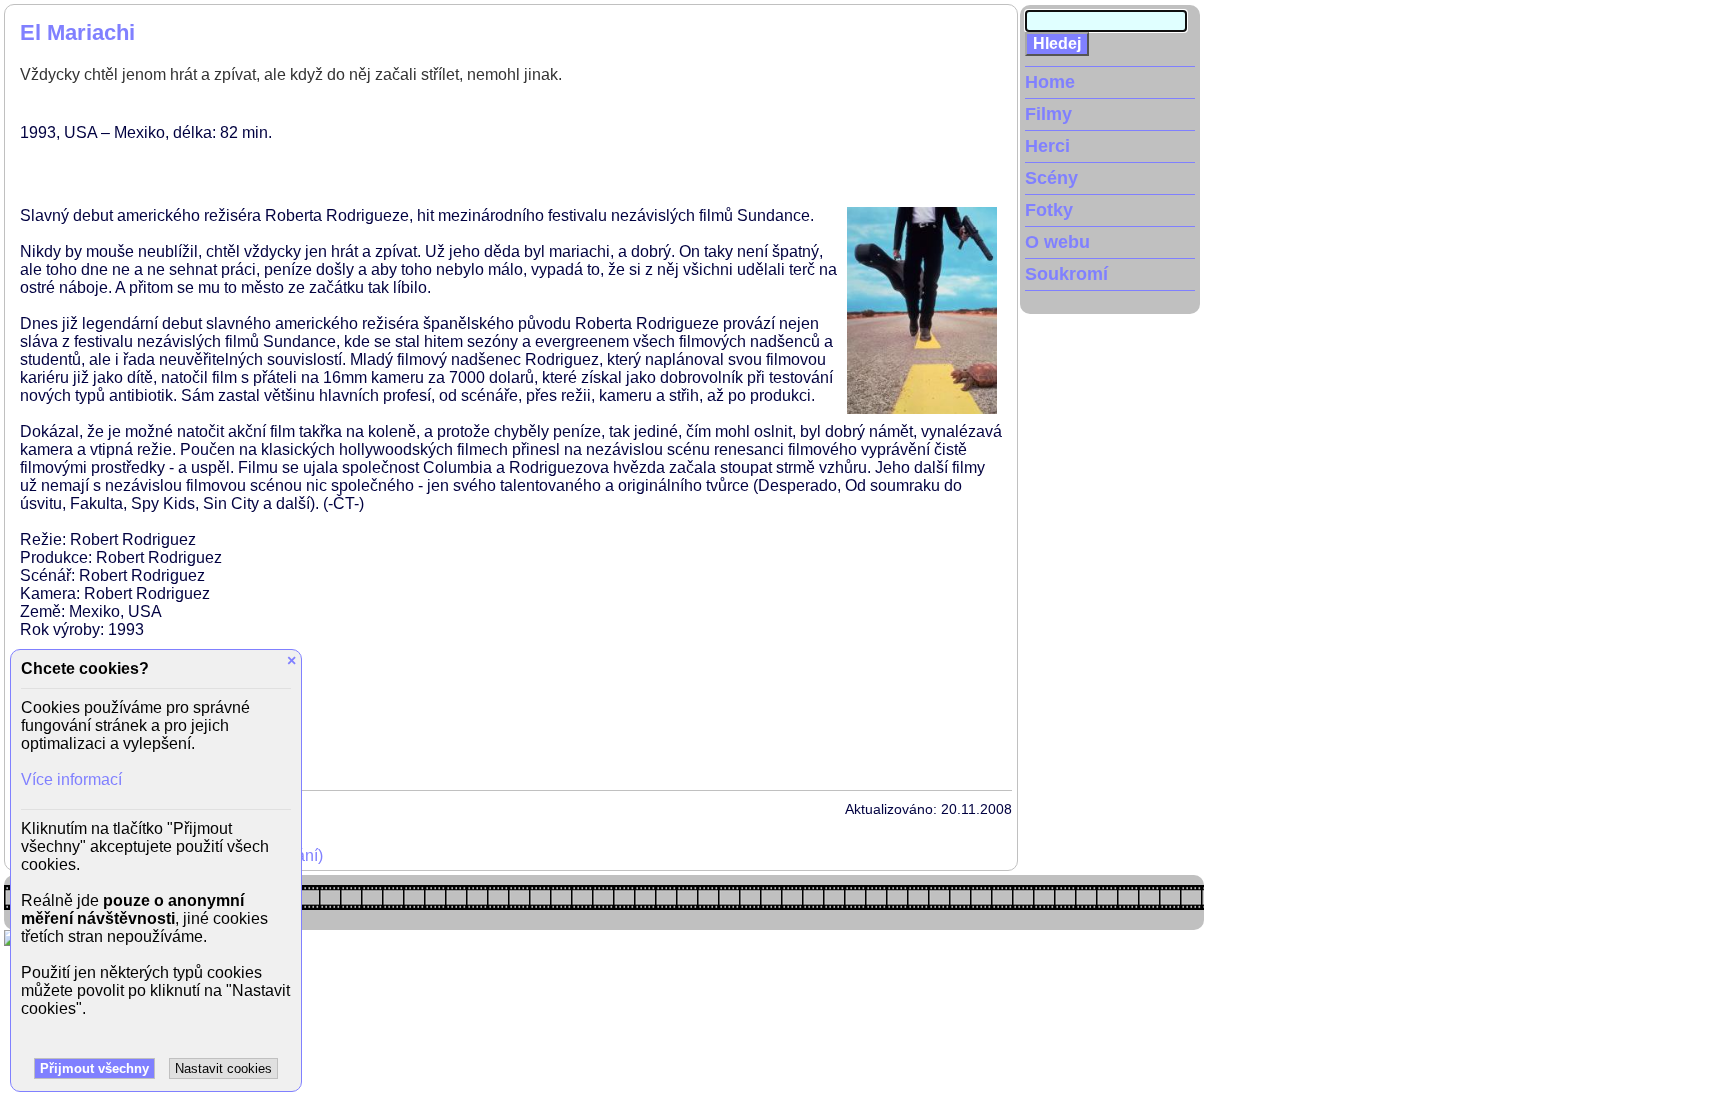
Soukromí (1066, 274)
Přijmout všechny (94, 1068)
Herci (1047, 146)
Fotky (1049, 210)
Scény (1051, 178)
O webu (1057, 242)
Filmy (1048, 114)
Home (1050, 82)
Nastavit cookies (223, 1068)
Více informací (71, 779)
